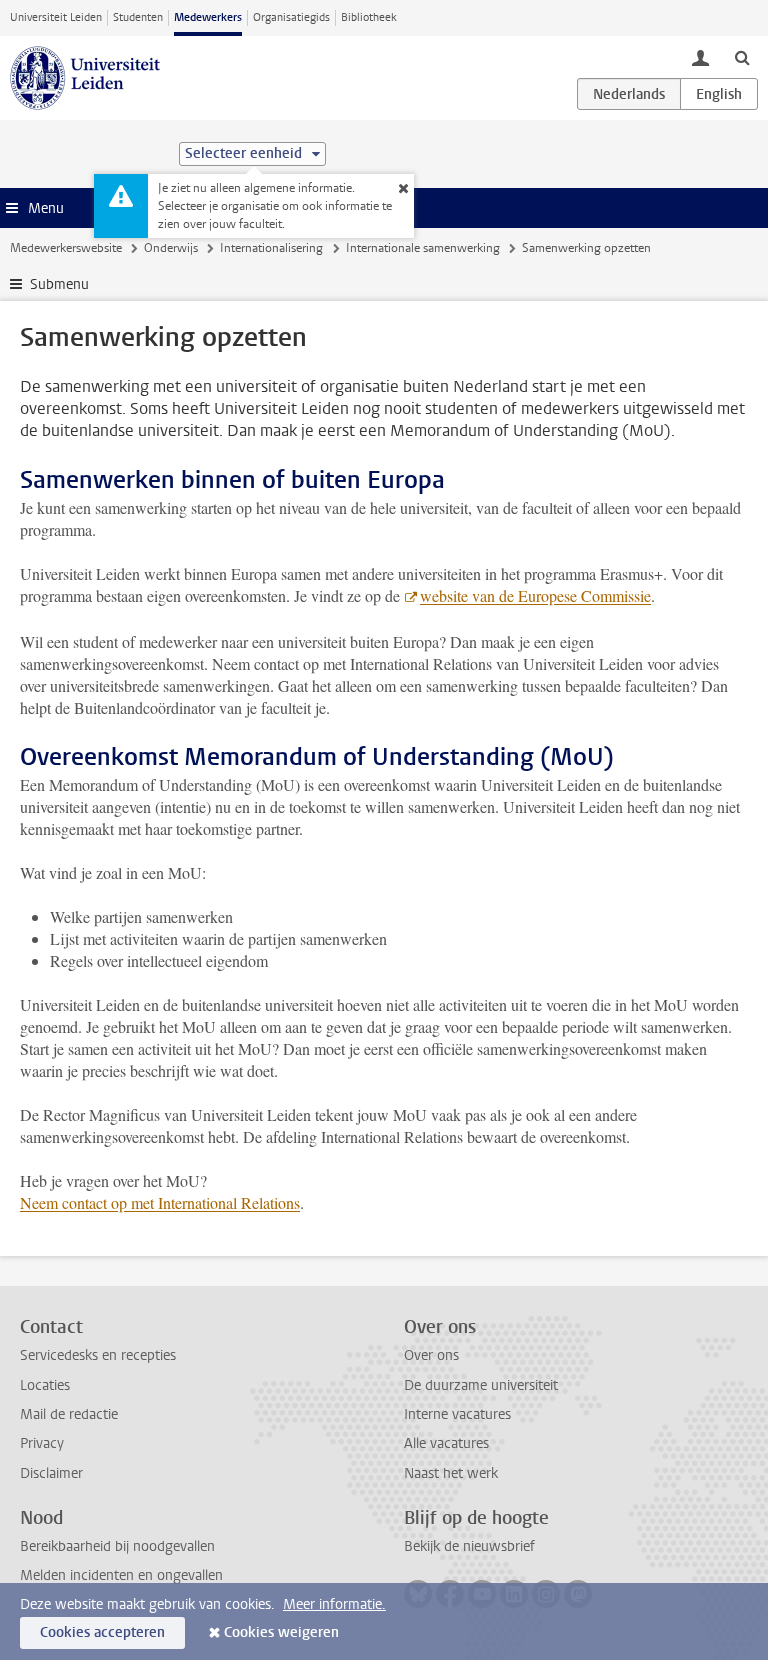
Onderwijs (171, 248)
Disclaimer (51, 1473)
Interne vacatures (457, 1414)
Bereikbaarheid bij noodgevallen (117, 1546)
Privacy (42, 1443)
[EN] (719, 94)
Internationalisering (271, 248)
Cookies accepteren (102, 1632)
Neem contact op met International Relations (160, 1202)
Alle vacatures (446, 1443)
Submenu (59, 284)
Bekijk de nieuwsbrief (469, 1546)
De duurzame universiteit (481, 1385)
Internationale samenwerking (423, 248)
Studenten (138, 17)
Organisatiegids (291, 17)
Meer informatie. (334, 1604)
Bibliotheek (369, 17)
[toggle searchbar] (742, 57)
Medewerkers (208, 17)
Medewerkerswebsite (66, 248)
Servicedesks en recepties (98, 1355)
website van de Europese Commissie (535, 595)
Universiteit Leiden (56, 17)
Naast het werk (451, 1473)
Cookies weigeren (281, 1632)
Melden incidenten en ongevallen (121, 1575)
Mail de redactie (69, 1414)
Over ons (431, 1355)
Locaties (45, 1385)
